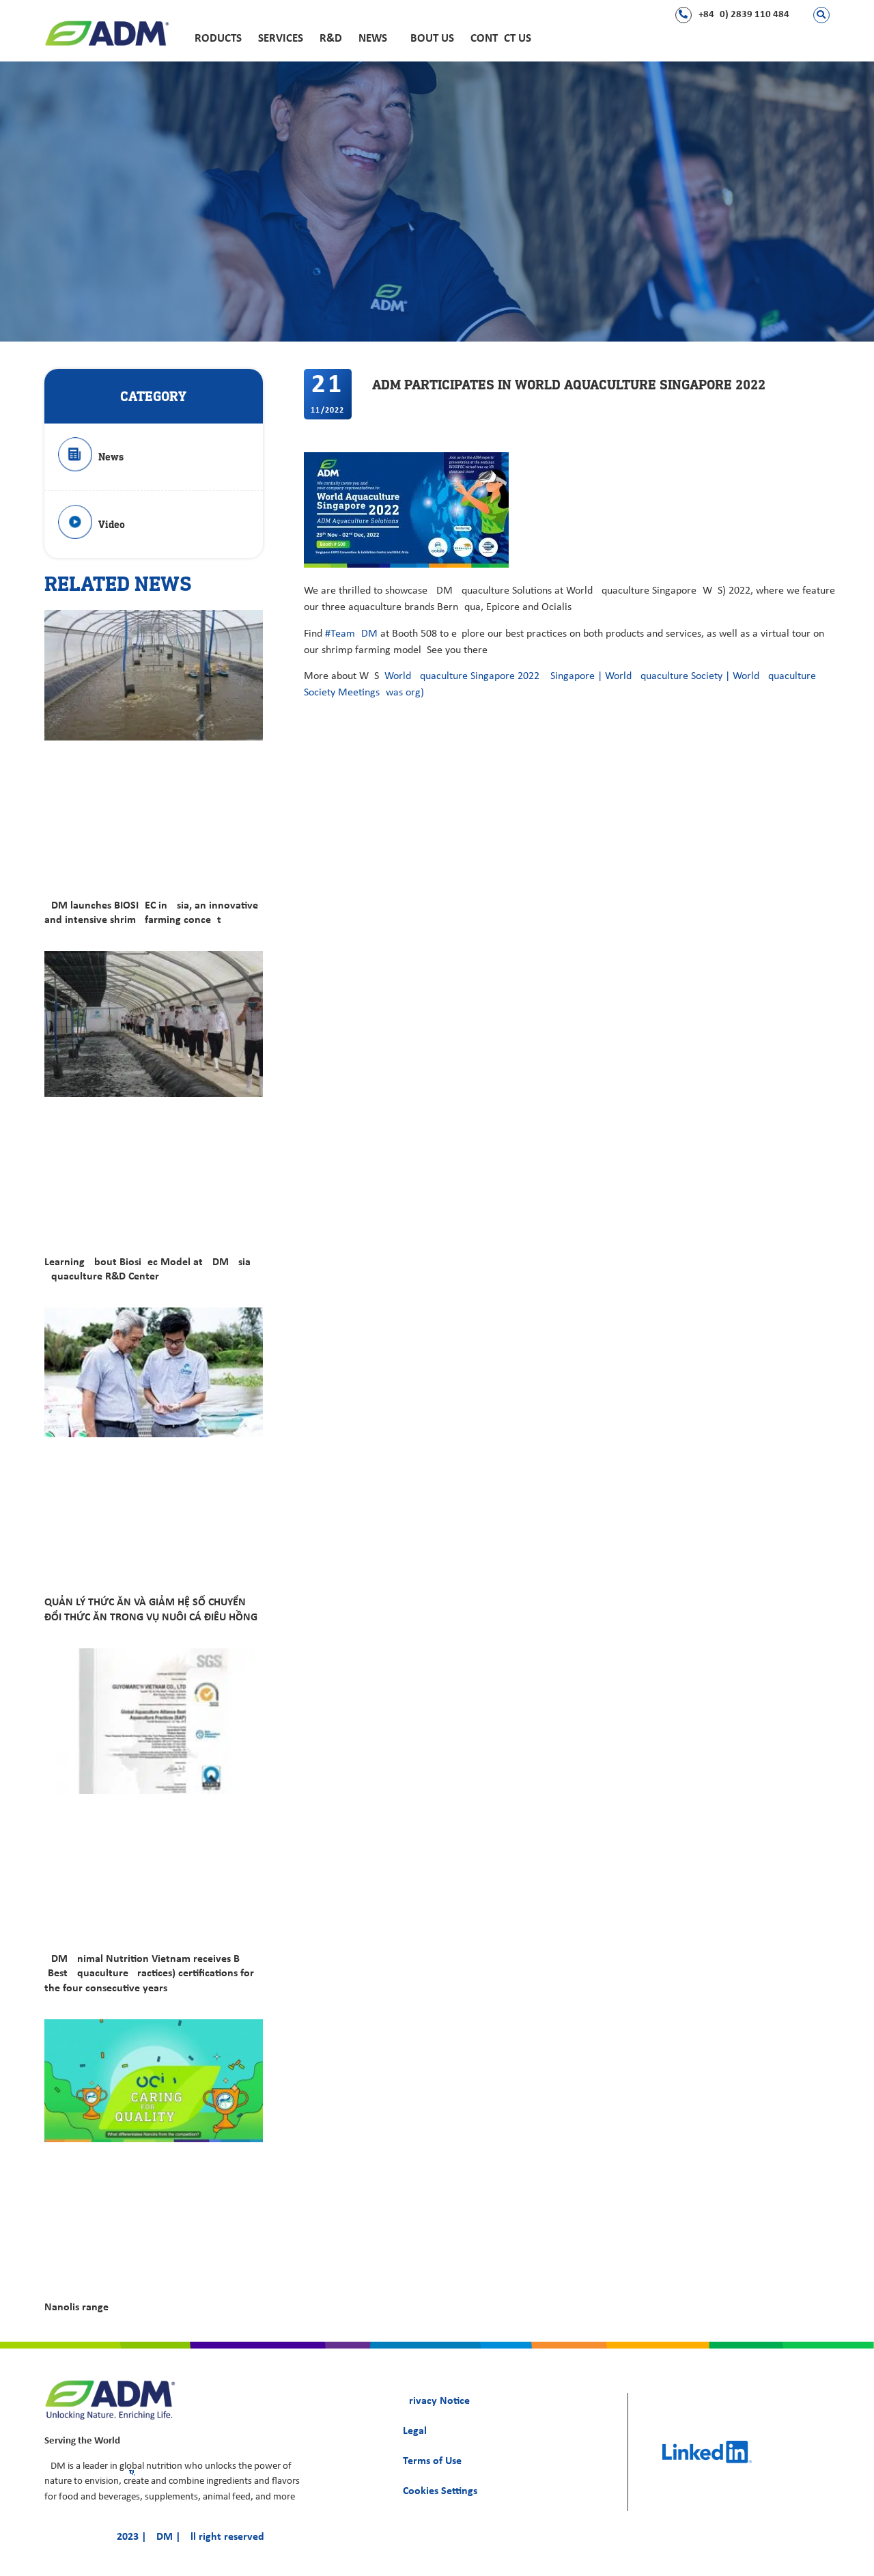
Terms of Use (432, 2461)
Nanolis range (76, 2308)
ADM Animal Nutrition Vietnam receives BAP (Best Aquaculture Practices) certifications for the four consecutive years (149, 1973)
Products (215, 39)
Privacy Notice (436, 2401)
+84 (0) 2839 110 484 (744, 15)
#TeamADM (351, 634)
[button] (821, 15)
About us (429, 39)
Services (281, 39)
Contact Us (501, 39)
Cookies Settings (440, 2491)
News (373, 39)
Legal (415, 2431)
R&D (331, 39)
